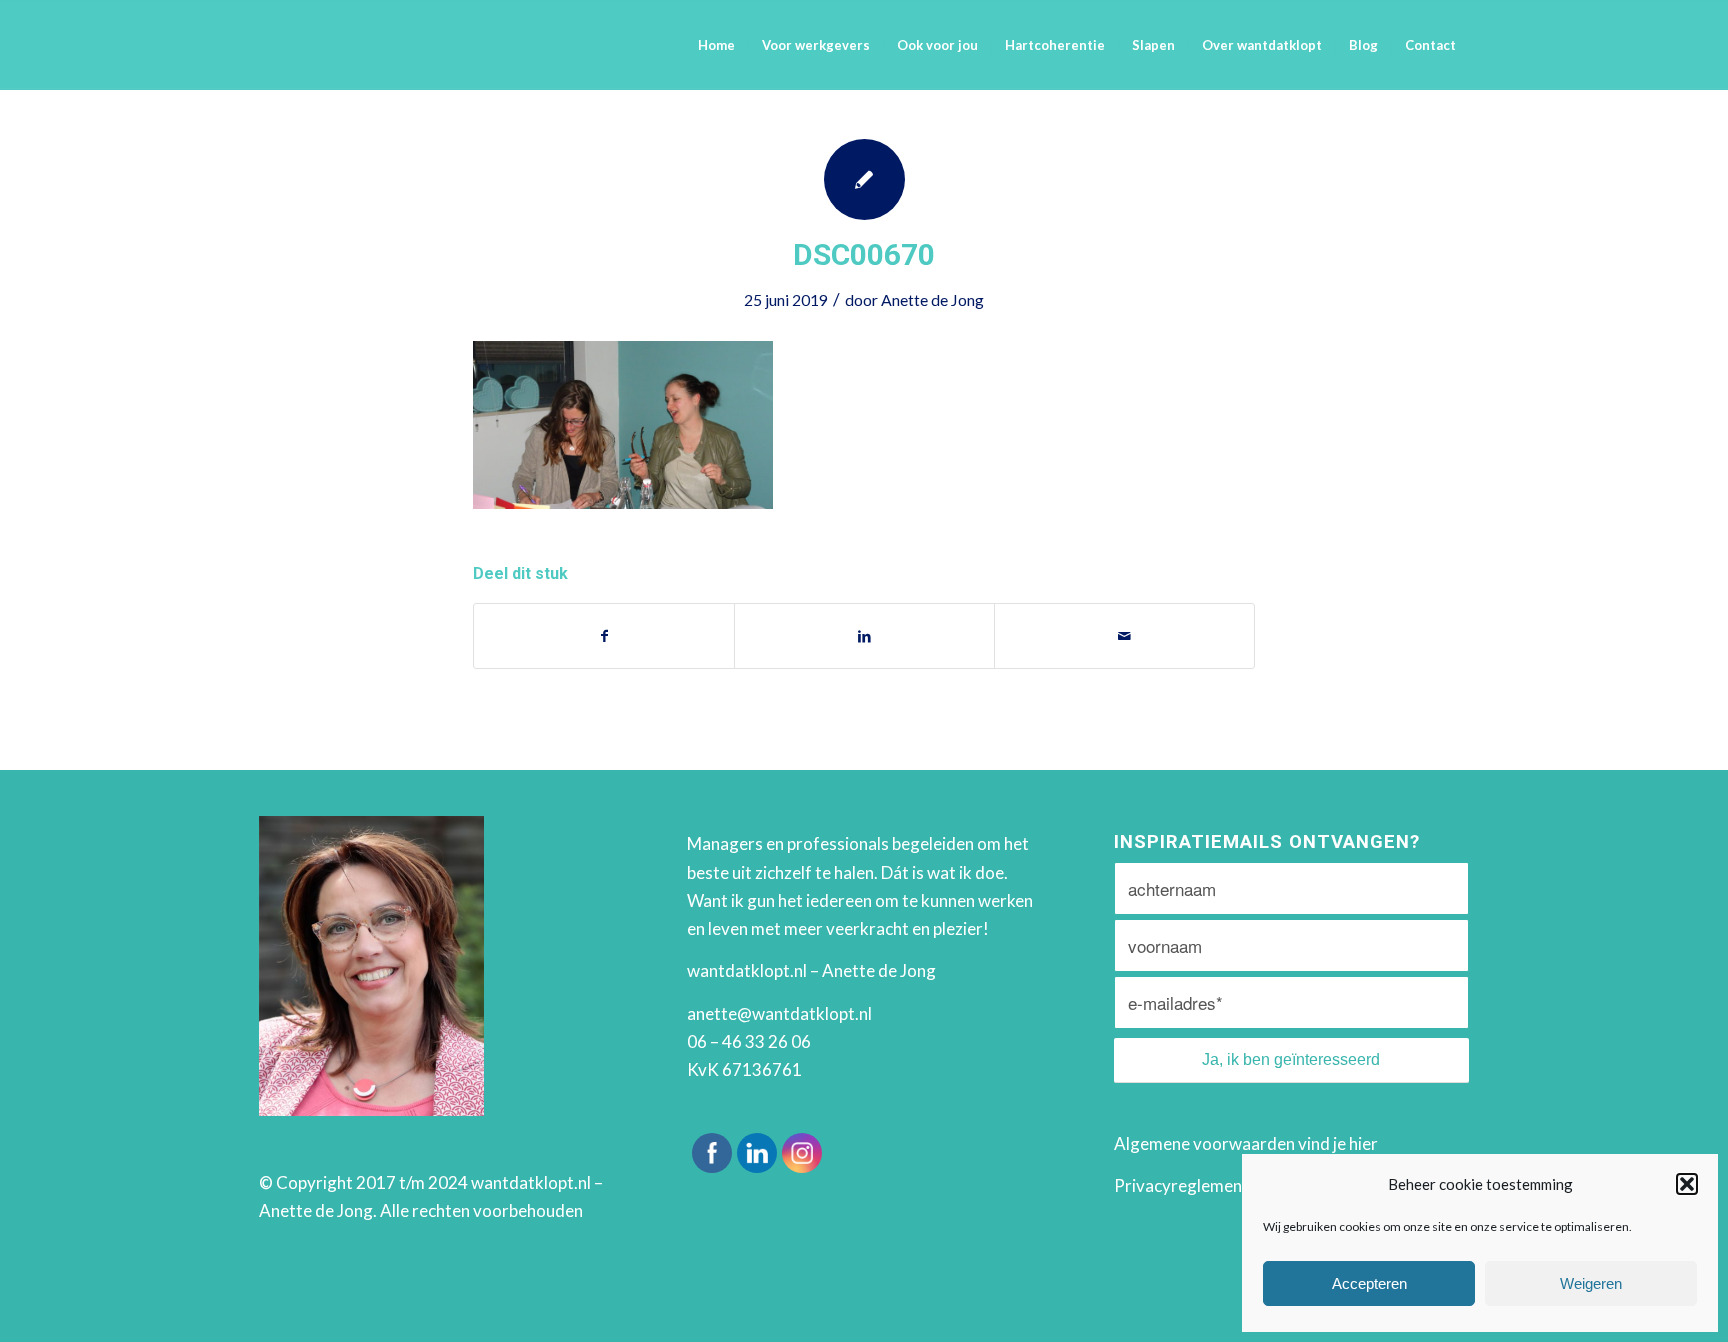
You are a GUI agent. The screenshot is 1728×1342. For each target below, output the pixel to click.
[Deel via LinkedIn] (864, 636)
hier (1363, 1143)
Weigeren (1591, 1283)
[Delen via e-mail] (1124, 636)
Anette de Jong (932, 299)
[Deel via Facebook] (604, 636)
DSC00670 (864, 254)
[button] (1687, 1184)
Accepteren (1369, 1283)
